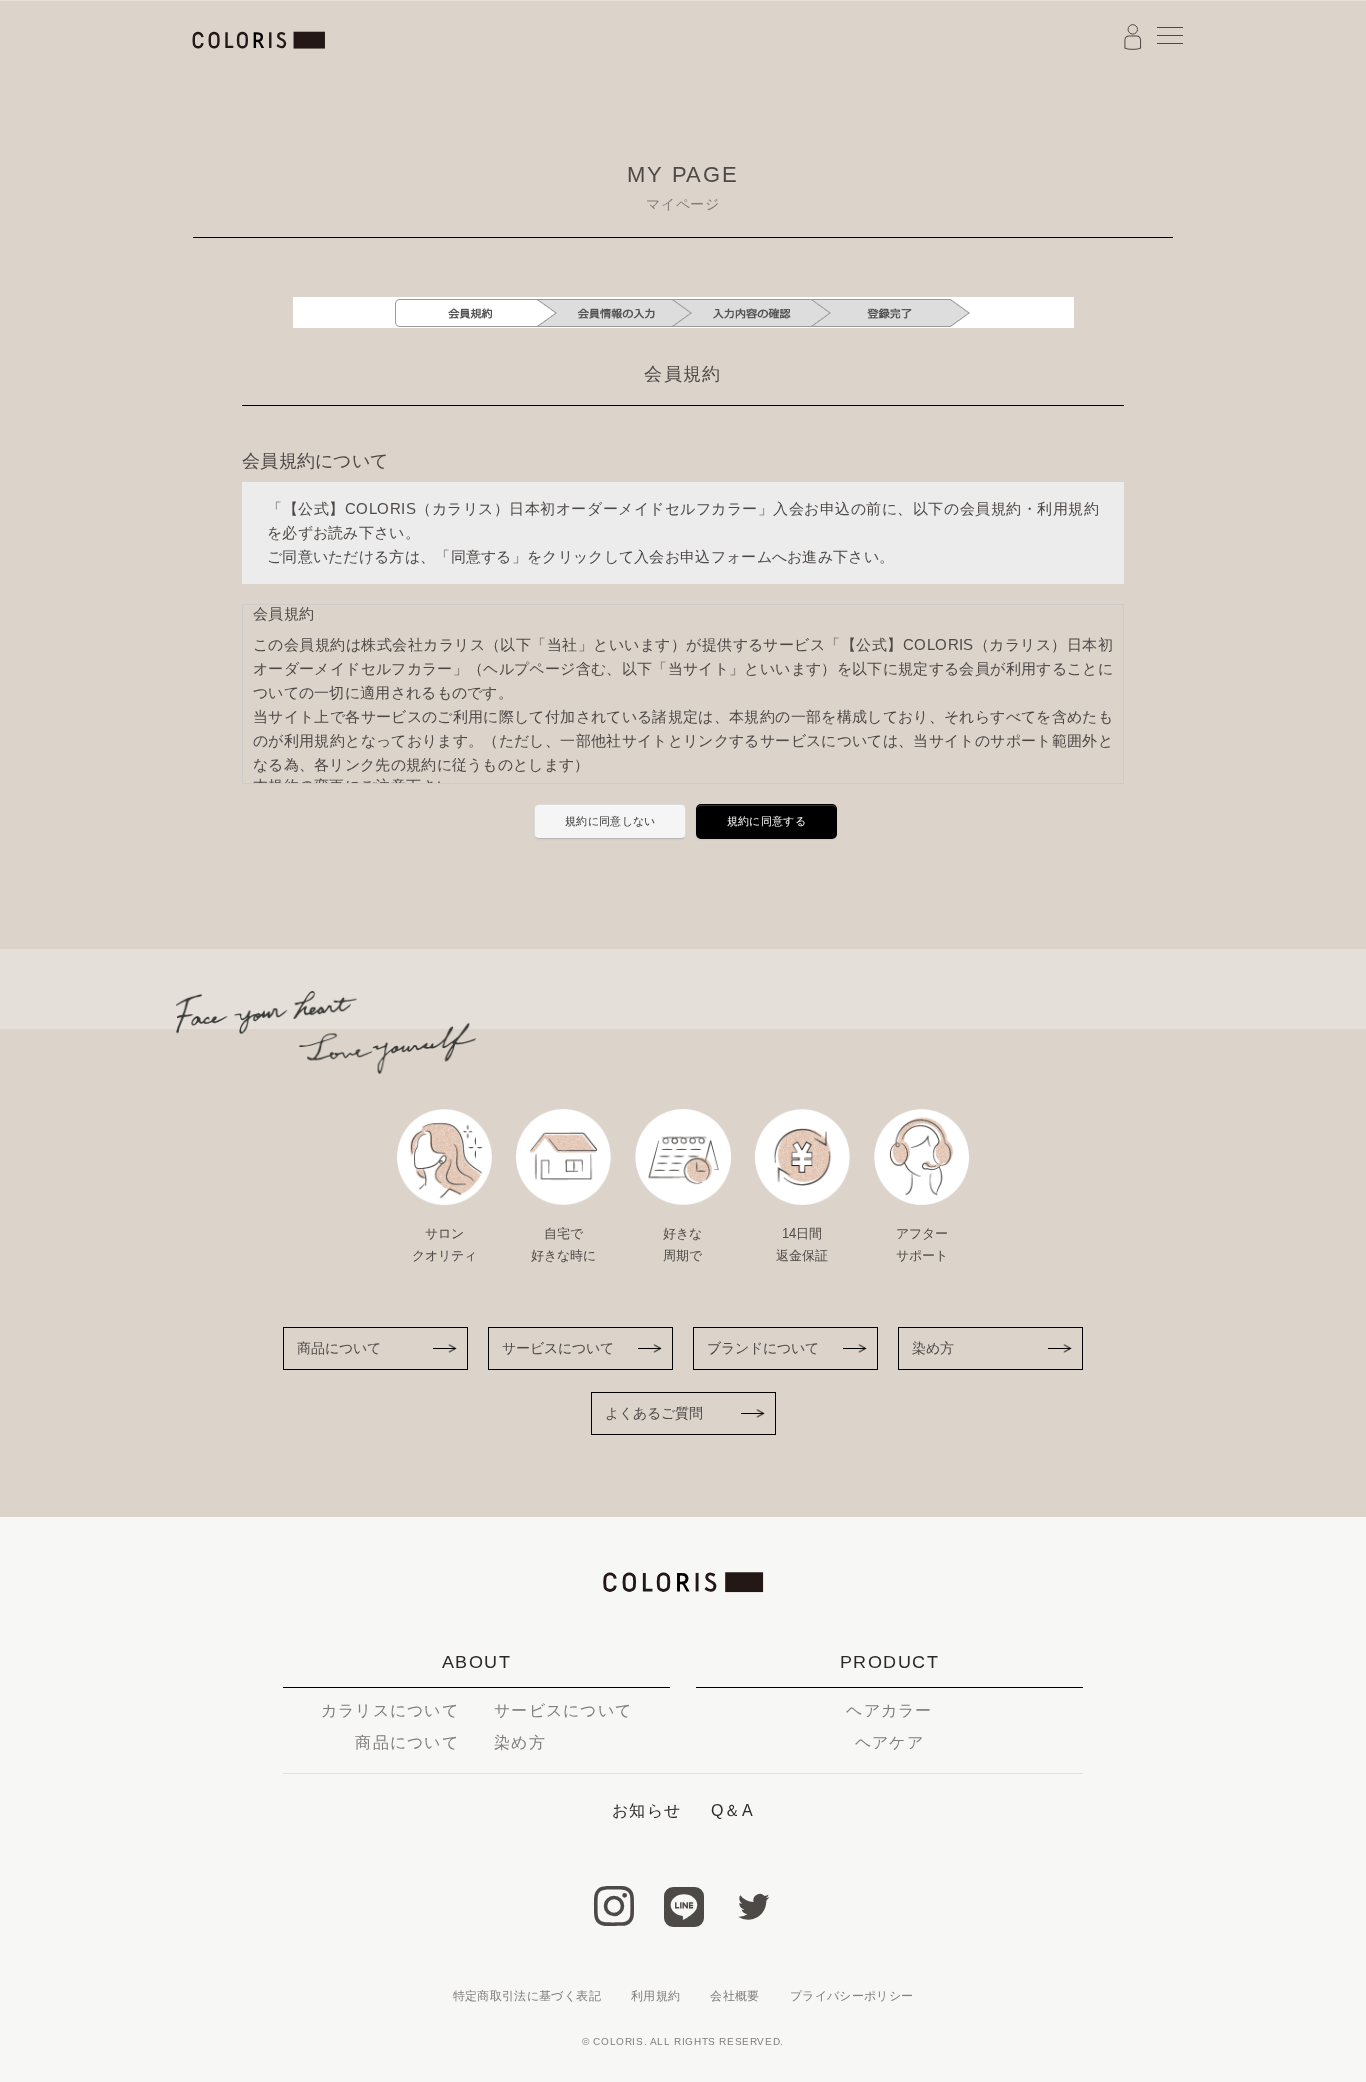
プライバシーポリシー (852, 1996)
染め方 (933, 1348)
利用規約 (655, 1996)
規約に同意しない (610, 821)
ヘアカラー (889, 1710)
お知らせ (646, 1810)
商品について (339, 1348)
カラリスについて (390, 1710)
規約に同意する (766, 821)
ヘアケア (889, 1742)
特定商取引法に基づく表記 (527, 1996)
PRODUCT (889, 1662)
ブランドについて (763, 1348)
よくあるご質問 (654, 1413)
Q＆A (732, 1810)
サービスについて (558, 1348)
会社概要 (734, 1996)
